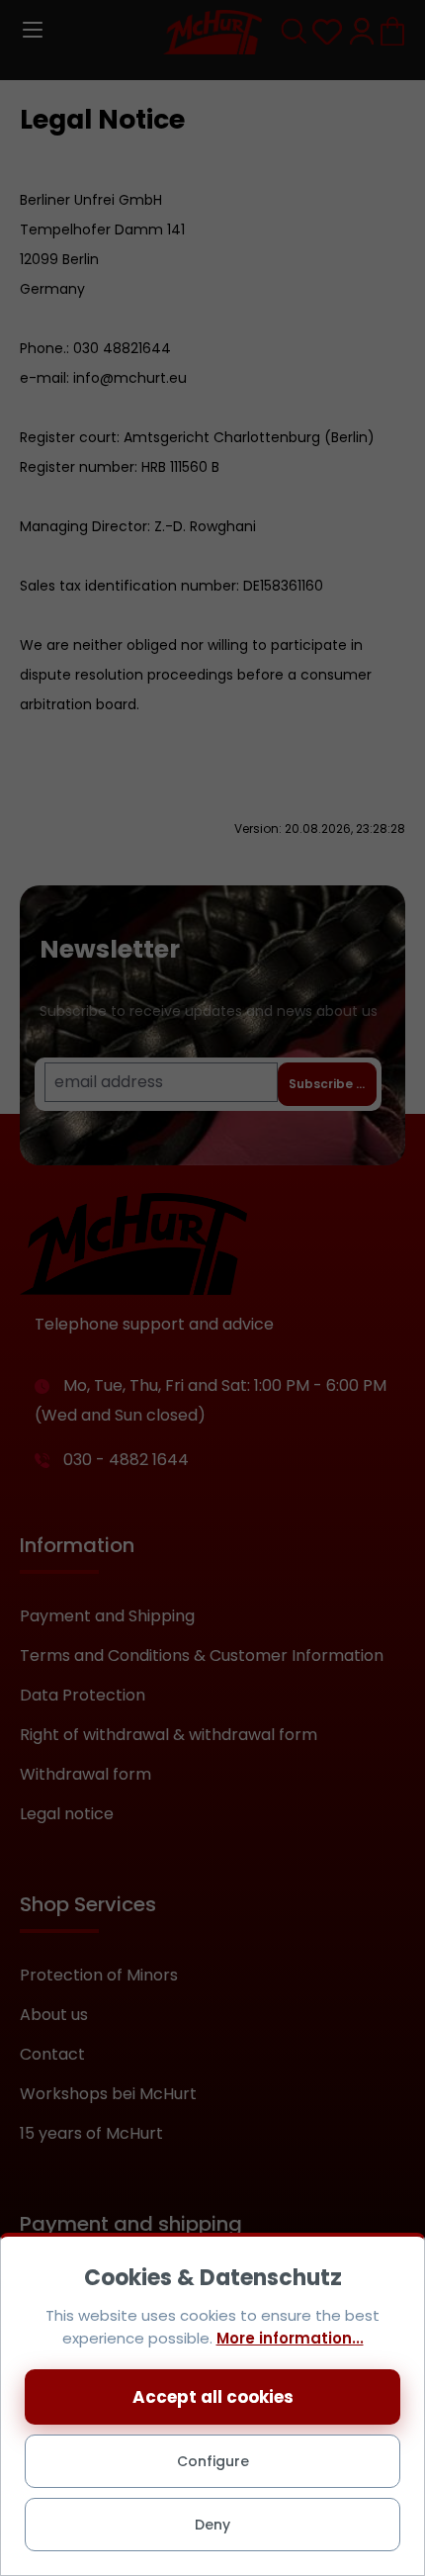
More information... (290, 2338)
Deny (212, 2525)
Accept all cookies (213, 2397)
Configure (213, 2461)
